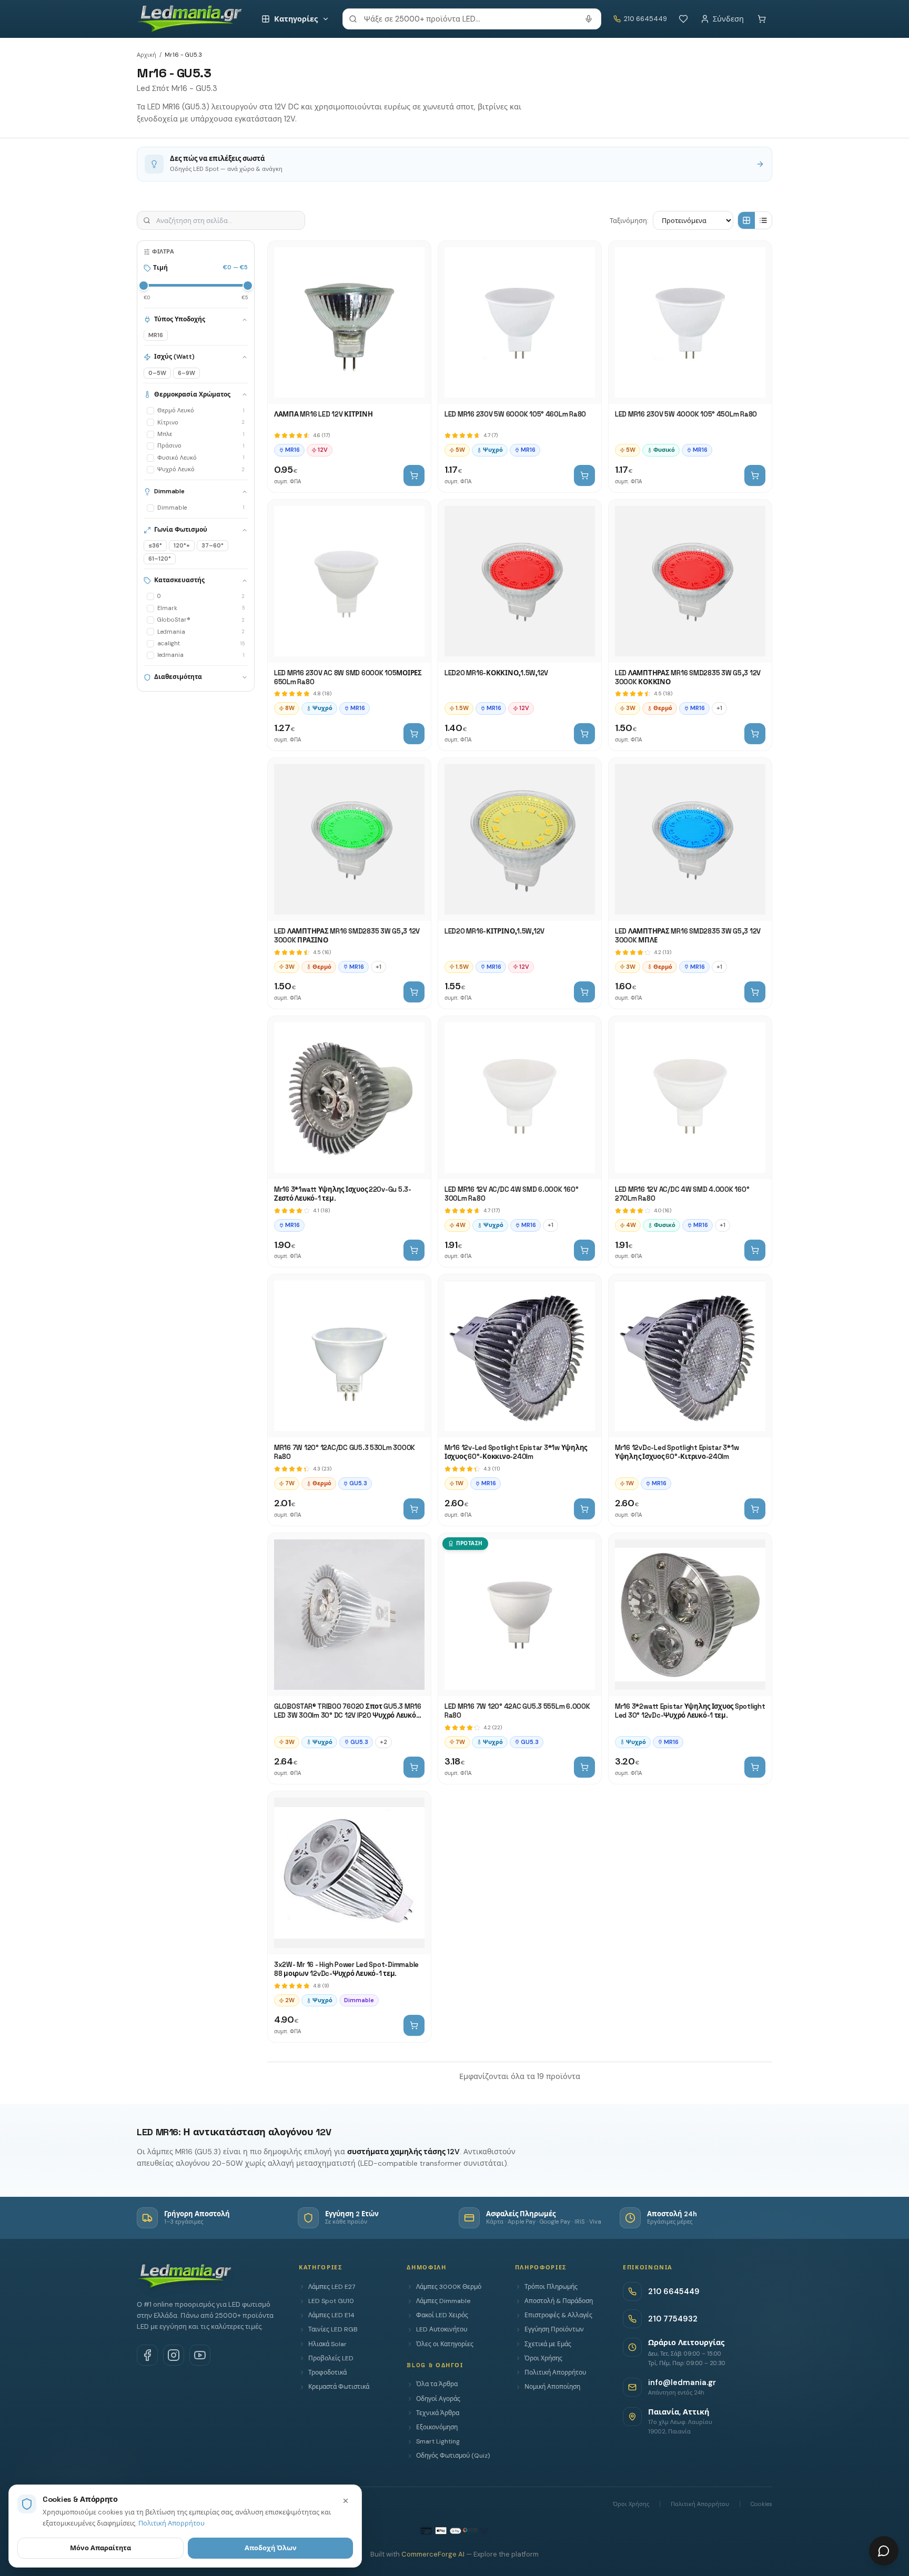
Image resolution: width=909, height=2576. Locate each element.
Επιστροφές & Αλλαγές (558, 2315)
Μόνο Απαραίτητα (100, 2548)
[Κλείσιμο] (346, 2501)
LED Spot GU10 (331, 2301)
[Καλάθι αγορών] (762, 19)
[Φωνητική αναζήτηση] (589, 19)
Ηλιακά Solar (327, 2344)
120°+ (182, 545)
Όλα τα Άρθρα (437, 2384)
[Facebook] (147, 2355)
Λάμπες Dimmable (443, 2301)
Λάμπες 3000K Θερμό (449, 2287)
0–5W (157, 373)
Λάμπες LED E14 (331, 2315)
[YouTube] (200, 2355)
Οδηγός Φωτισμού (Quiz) (453, 2456)
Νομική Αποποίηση (552, 2387)
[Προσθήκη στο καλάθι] (414, 475)
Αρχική (147, 55)
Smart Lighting (438, 2441)
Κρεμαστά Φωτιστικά (339, 2387)
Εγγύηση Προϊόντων (554, 2329)
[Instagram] (174, 2355)
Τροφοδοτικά (327, 2372)
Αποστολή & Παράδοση (559, 2301)
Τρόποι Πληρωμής (551, 2287)
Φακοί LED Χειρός (442, 2315)
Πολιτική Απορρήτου (555, 2372)
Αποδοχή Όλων (271, 2548)
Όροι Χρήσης (543, 2358)
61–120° (160, 559)
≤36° (155, 545)
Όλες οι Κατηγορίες (445, 2344)
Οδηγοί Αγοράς (438, 2399)
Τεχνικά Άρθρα (438, 2413)
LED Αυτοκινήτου (442, 2329)
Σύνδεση (728, 19)
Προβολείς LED (331, 2358)
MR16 (156, 336)
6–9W (186, 373)
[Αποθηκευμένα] (683, 19)
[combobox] (472, 19)
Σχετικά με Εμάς (548, 2344)
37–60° (213, 545)
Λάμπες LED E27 (332, 2287)
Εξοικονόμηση (437, 2427)
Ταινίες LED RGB (333, 2329)
